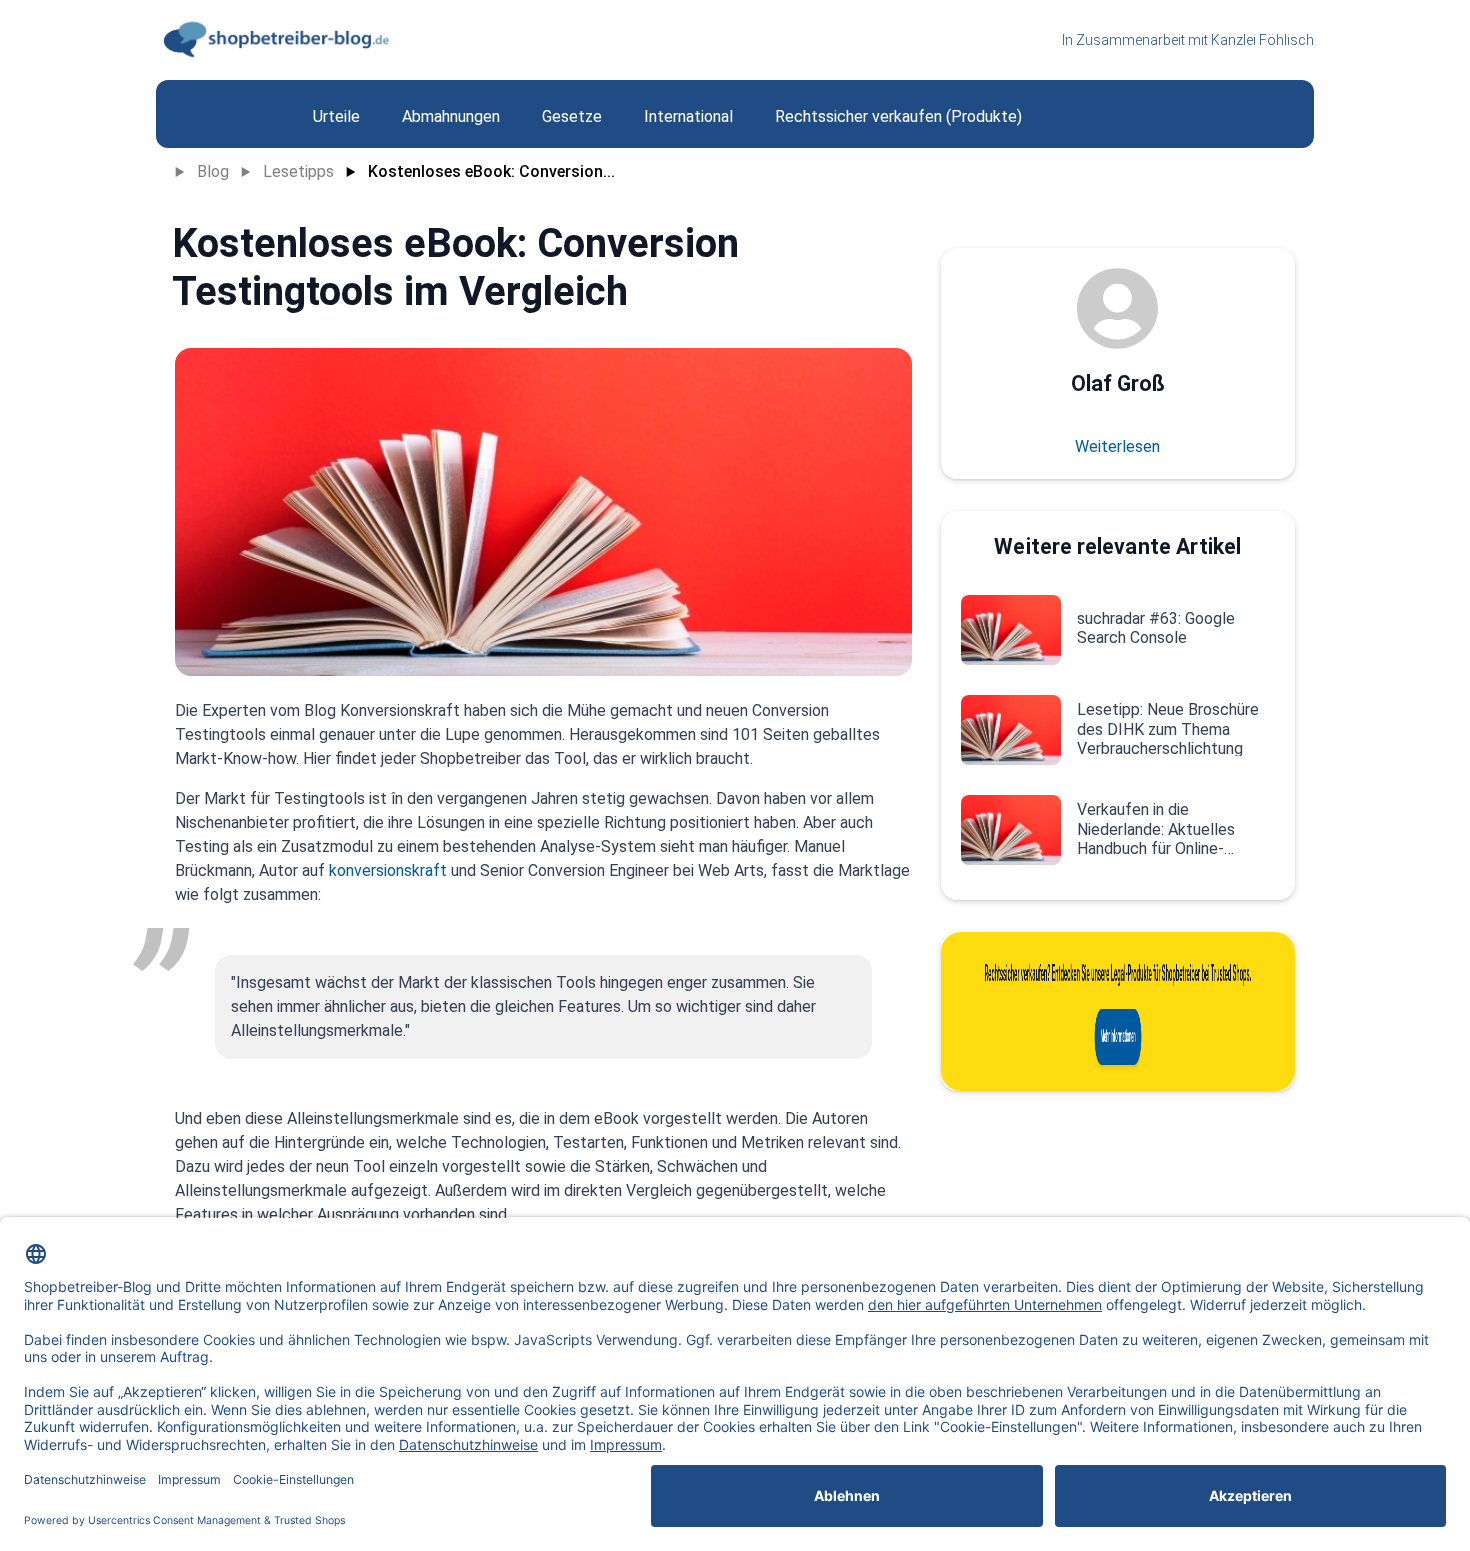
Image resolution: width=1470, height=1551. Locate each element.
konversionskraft (388, 870)
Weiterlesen (1117, 446)
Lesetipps (298, 171)
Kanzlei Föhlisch (1262, 40)
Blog (213, 171)
